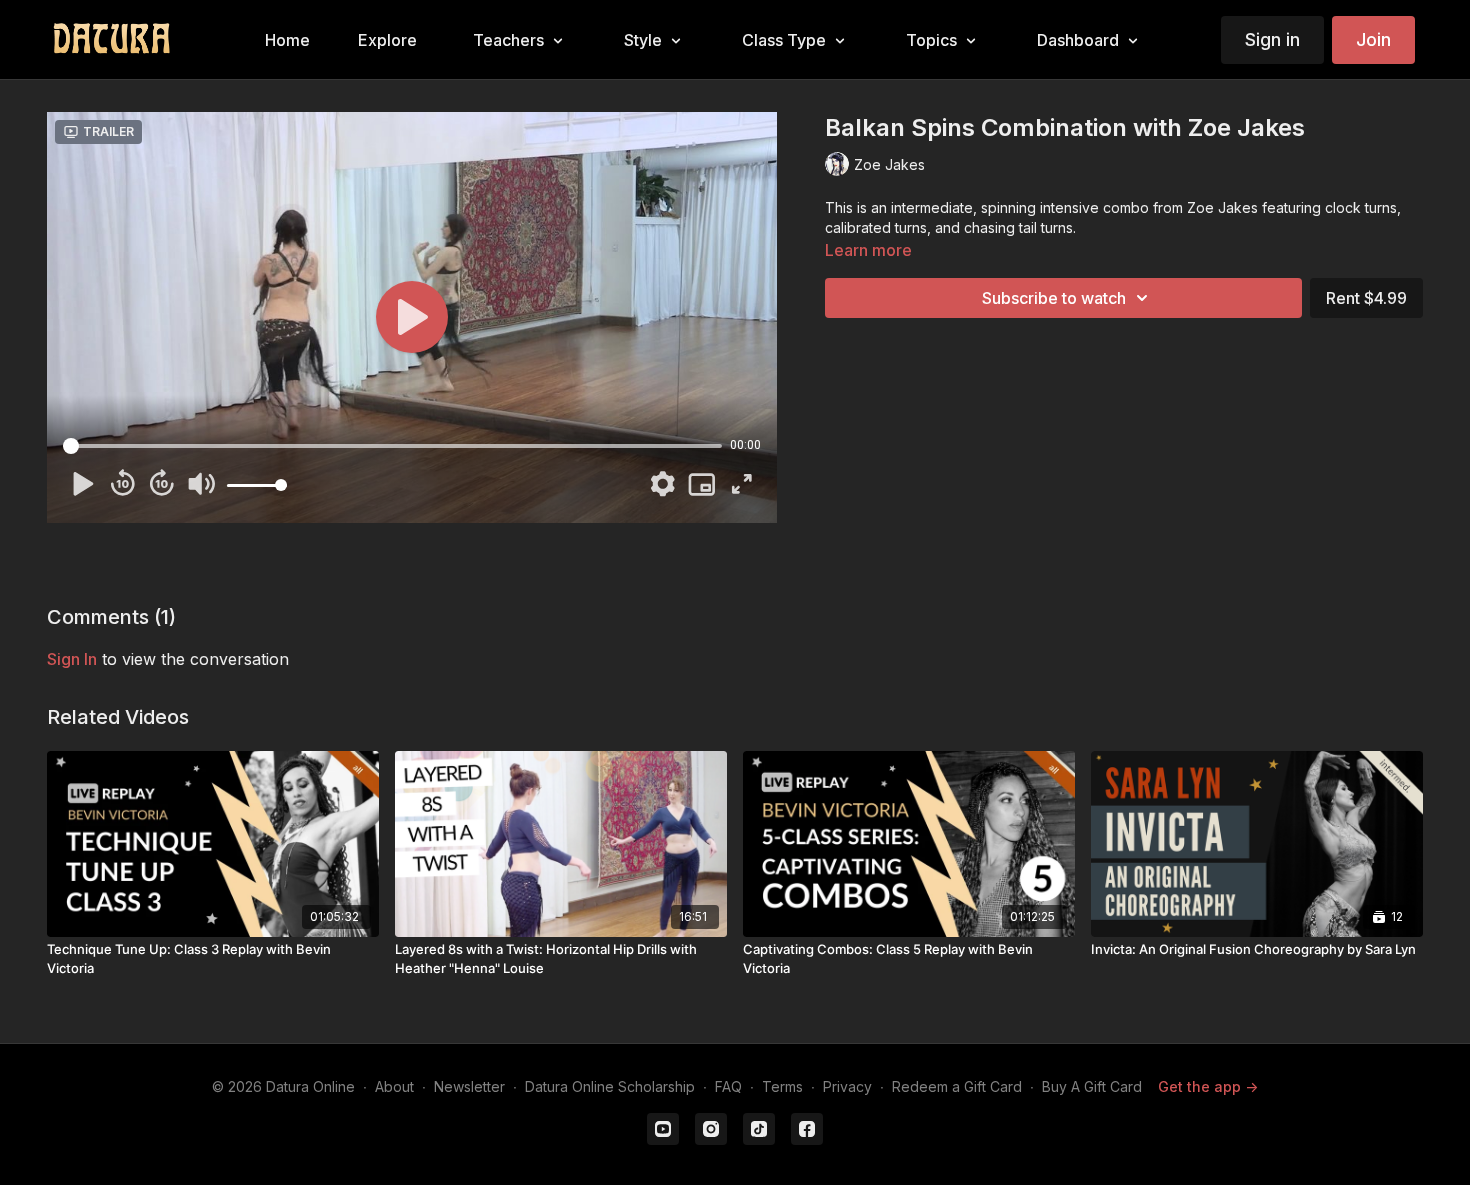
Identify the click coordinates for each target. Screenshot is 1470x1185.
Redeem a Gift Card (957, 1086)
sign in (72, 659)
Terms (782, 1086)
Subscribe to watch (1054, 298)
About (394, 1086)
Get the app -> (1208, 1086)
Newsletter (469, 1086)
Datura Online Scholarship (610, 1086)
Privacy (847, 1086)
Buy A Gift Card (1092, 1086)
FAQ (728, 1086)
